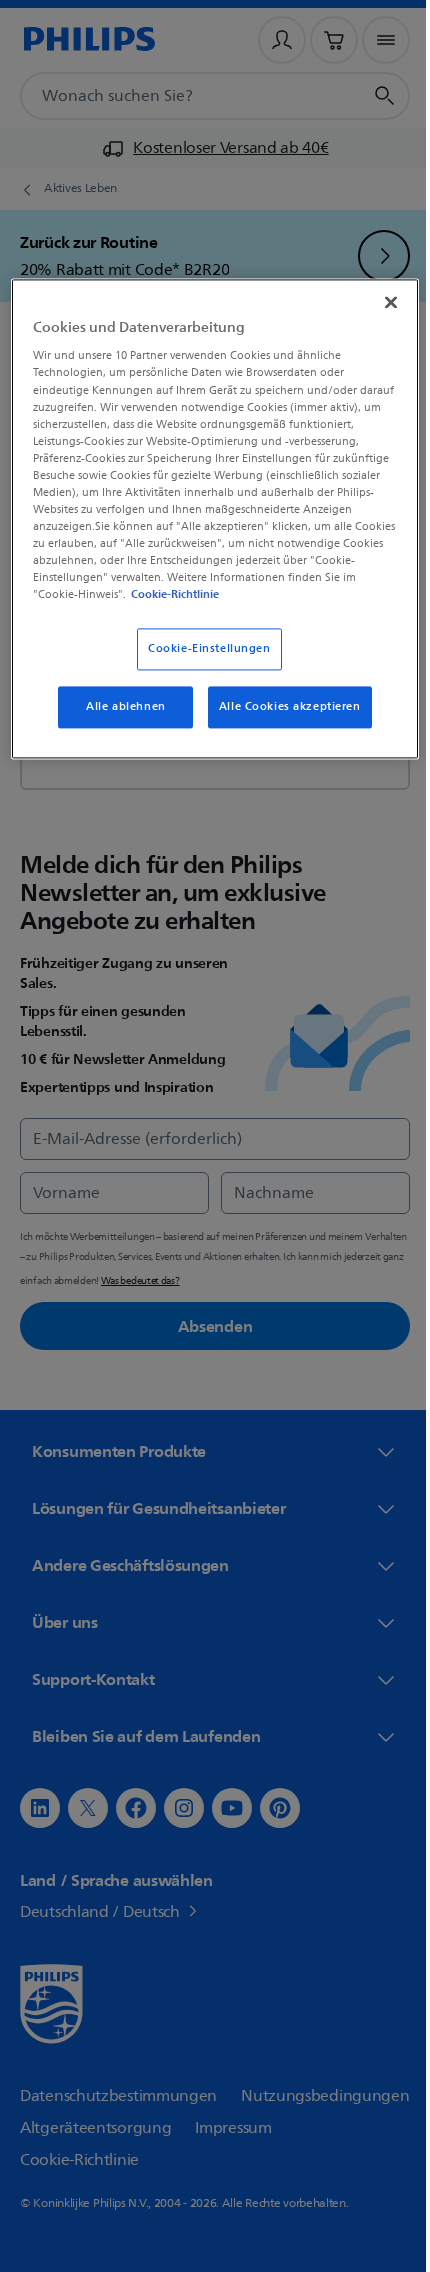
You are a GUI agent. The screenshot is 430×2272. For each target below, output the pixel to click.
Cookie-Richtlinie (129, 610)
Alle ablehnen (118, 722)
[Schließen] (377, 300)
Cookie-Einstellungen (202, 664)
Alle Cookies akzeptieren (282, 722)
